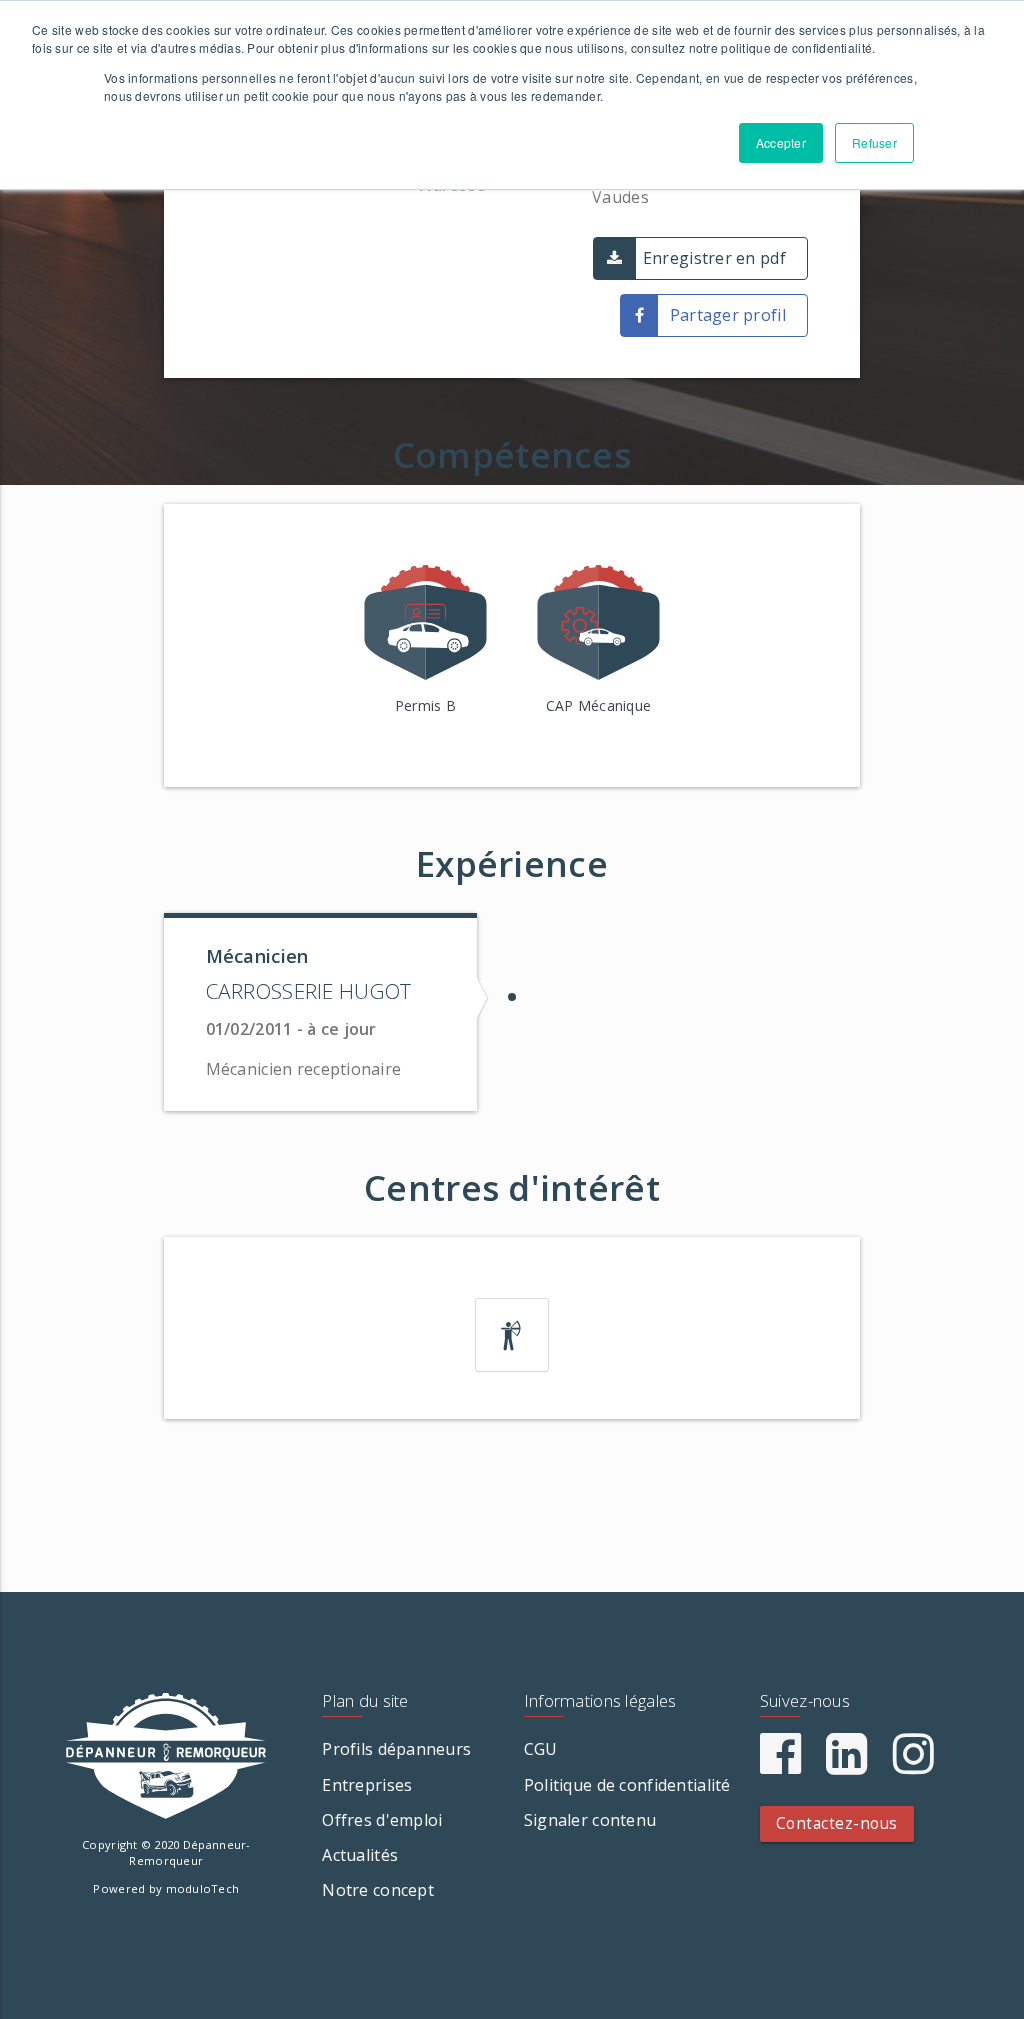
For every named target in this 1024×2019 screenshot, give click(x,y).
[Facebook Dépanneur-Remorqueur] (780, 1765)
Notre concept (378, 1890)
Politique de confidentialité (627, 1785)
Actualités (360, 1855)
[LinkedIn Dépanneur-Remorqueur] (846, 1765)
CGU (541, 1749)
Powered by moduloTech (166, 1888)
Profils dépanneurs (396, 1749)
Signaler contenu (590, 1820)
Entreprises (367, 1785)
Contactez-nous (837, 1823)
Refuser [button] (874, 142)
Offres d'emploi (382, 1820)
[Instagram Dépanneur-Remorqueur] (913, 1765)
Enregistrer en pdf (714, 258)
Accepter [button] (781, 142)
